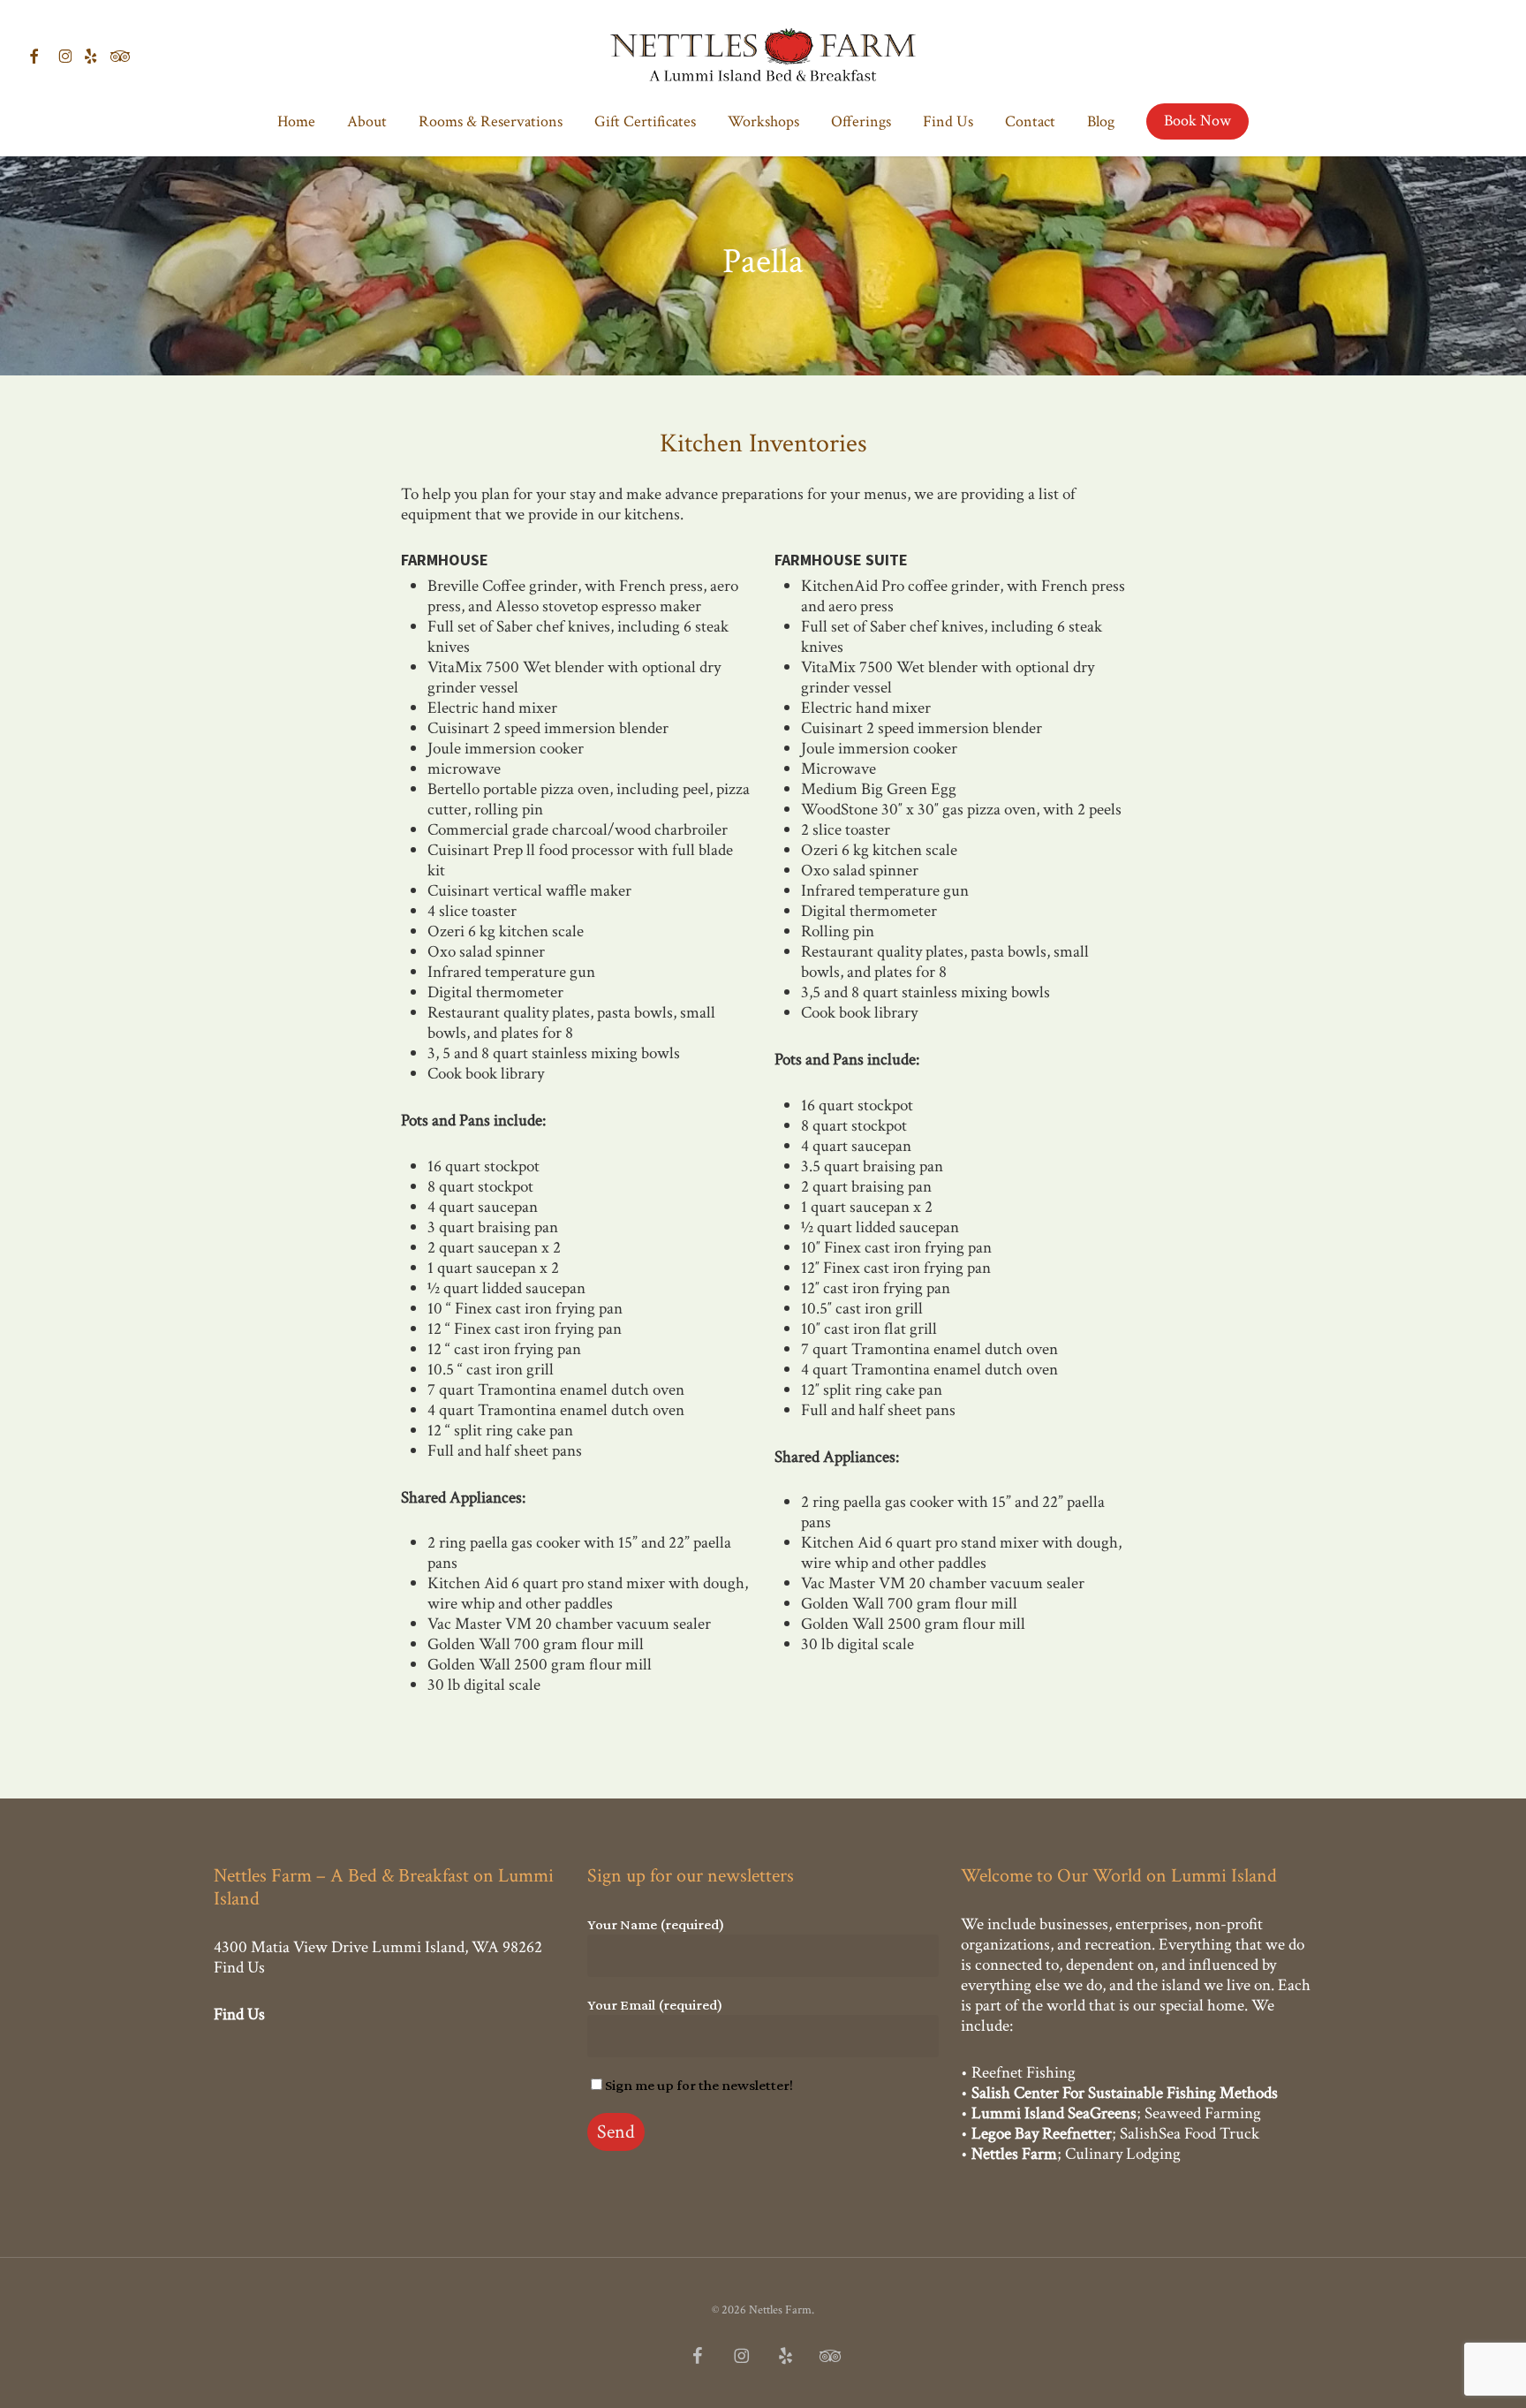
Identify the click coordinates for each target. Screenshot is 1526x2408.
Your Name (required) (656, 1924)
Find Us (239, 1968)
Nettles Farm (1014, 2154)
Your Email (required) (655, 2005)
